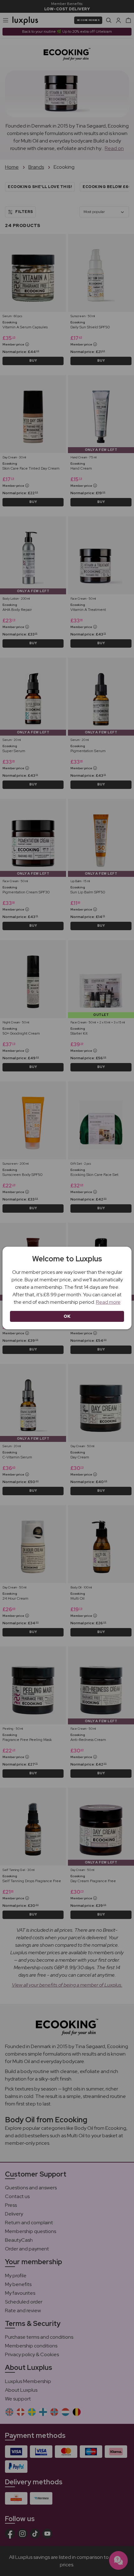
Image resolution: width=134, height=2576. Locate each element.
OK (67, 1316)
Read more (108, 1302)
